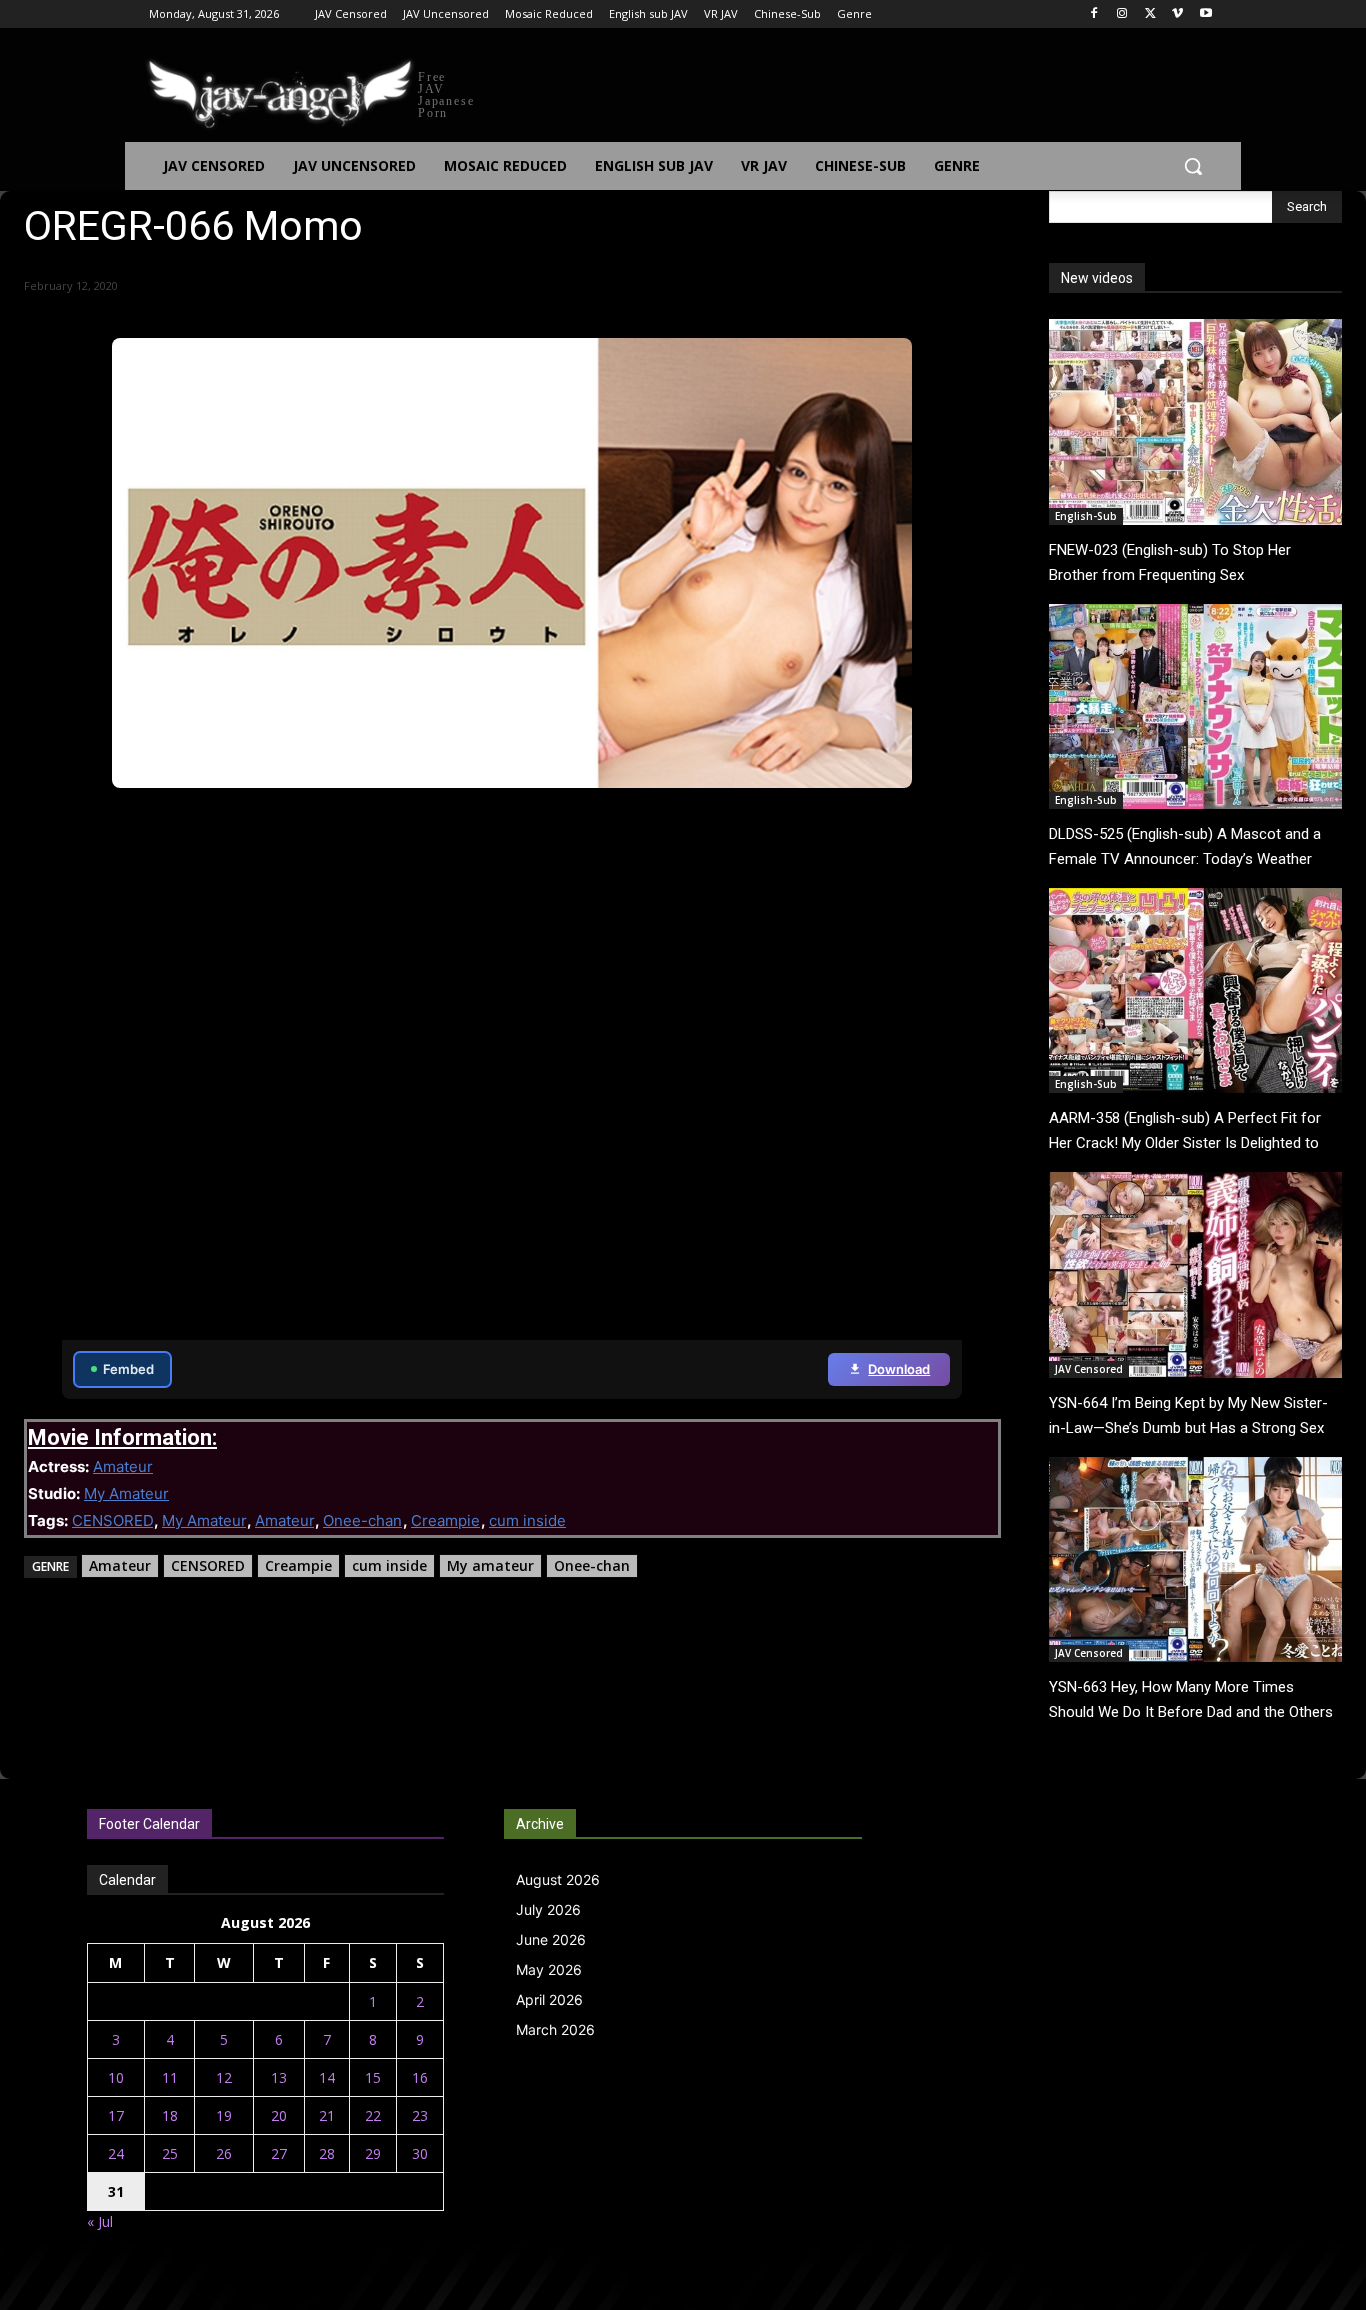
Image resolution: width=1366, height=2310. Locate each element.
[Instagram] (1122, 14)
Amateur (123, 1466)
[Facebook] (1094, 14)
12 (224, 2077)
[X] (1150, 14)
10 (116, 2077)
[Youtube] (1205, 14)
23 (420, 2115)
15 (373, 2077)
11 (170, 2077)
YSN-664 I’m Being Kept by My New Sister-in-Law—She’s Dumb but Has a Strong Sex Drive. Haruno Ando (1188, 1428)
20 (279, 2115)
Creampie (445, 1520)
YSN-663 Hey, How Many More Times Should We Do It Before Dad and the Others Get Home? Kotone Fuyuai (1191, 1712)
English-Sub (1086, 516)
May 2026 (549, 1969)
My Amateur (126, 1493)
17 (116, 2115)
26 (224, 2153)
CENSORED (112, 1520)
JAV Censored (1089, 1369)
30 (420, 2153)
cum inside (527, 1520)
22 (373, 2115)
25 (170, 2153)
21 (327, 2115)
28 (327, 2153)
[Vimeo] (1177, 14)
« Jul (100, 2221)
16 (420, 2077)
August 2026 (558, 1879)
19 (224, 2115)
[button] (1193, 166)
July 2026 (548, 1909)
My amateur (490, 1565)
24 (116, 2153)
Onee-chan (362, 1520)
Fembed (128, 1369)
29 (373, 2153)
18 (170, 2115)
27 (279, 2153)
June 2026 (551, 1939)
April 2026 (549, 1999)
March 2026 (555, 2029)
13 (279, 2077)
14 (327, 2077)
